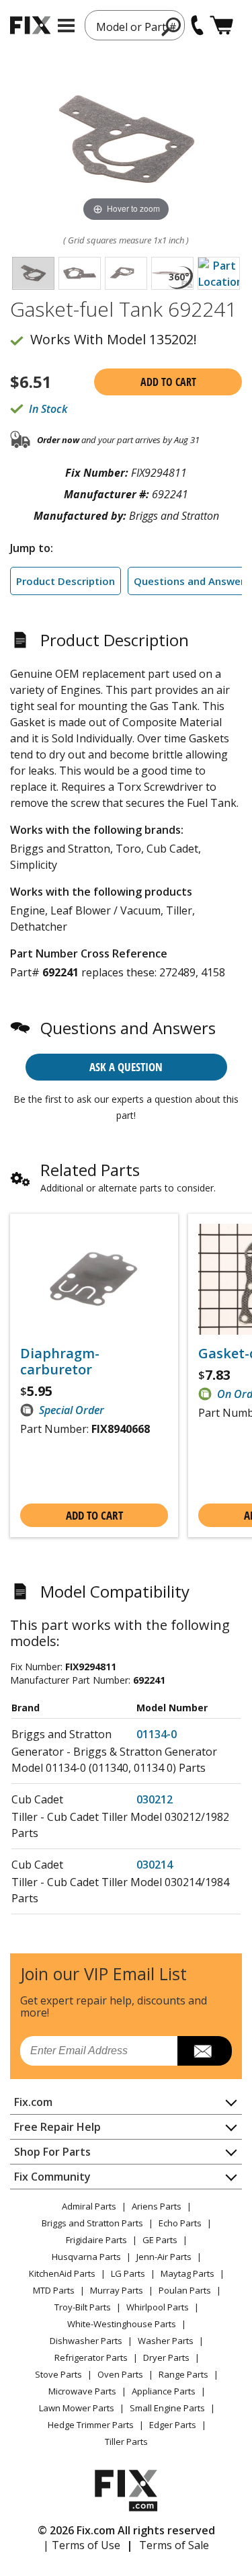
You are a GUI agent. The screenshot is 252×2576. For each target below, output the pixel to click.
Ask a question (126, 1067)
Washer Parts (166, 2341)
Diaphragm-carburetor (60, 1362)
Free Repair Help (57, 2127)
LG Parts (128, 2273)
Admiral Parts (89, 2206)
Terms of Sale (174, 2545)
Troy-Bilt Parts (83, 2307)
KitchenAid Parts (62, 2273)
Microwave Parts (82, 2391)
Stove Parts (58, 2374)
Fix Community (52, 2177)
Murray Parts (117, 2290)
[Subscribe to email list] (205, 2051)
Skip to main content (126, 7)
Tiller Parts (126, 2442)
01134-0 (157, 1734)
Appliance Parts (164, 2391)
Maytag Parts (187, 2273)
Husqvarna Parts (86, 2257)
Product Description (66, 581)
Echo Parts (180, 2223)
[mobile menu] (66, 26)
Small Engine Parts (167, 2408)
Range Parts (183, 2374)
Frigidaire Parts (96, 2240)
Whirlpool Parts (158, 2307)
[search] (172, 26)
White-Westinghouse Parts (122, 2324)
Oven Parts (120, 2374)
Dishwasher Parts (86, 2341)
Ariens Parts (157, 2206)
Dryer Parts (166, 2357)
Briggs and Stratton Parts (92, 2223)
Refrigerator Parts (91, 2357)
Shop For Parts (52, 2152)
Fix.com (33, 2102)
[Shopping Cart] (221, 25)
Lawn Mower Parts (77, 2408)
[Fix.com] (30, 25)
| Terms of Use (82, 2545)
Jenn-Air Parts (164, 2257)
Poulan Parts (185, 2290)
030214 (155, 1865)
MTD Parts (54, 2290)
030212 (155, 1799)
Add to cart (168, 382)
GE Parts (160, 2240)
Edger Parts (173, 2425)
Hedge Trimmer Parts (91, 2425)
